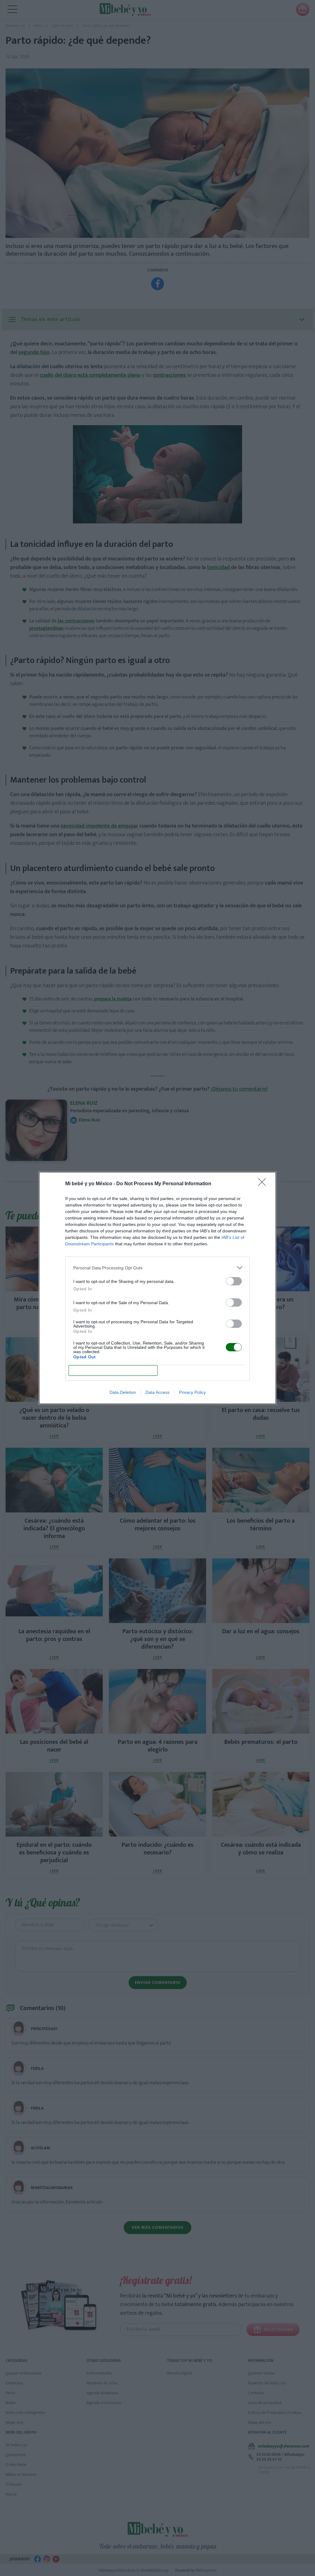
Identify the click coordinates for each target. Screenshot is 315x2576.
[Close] (264, 1184)
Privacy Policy (192, 1392)
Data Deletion (123, 1392)
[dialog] (157, 1288)
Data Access (157, 1392)
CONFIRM (113, 1371)
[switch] (234, 1281)
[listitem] (157, 1268)
